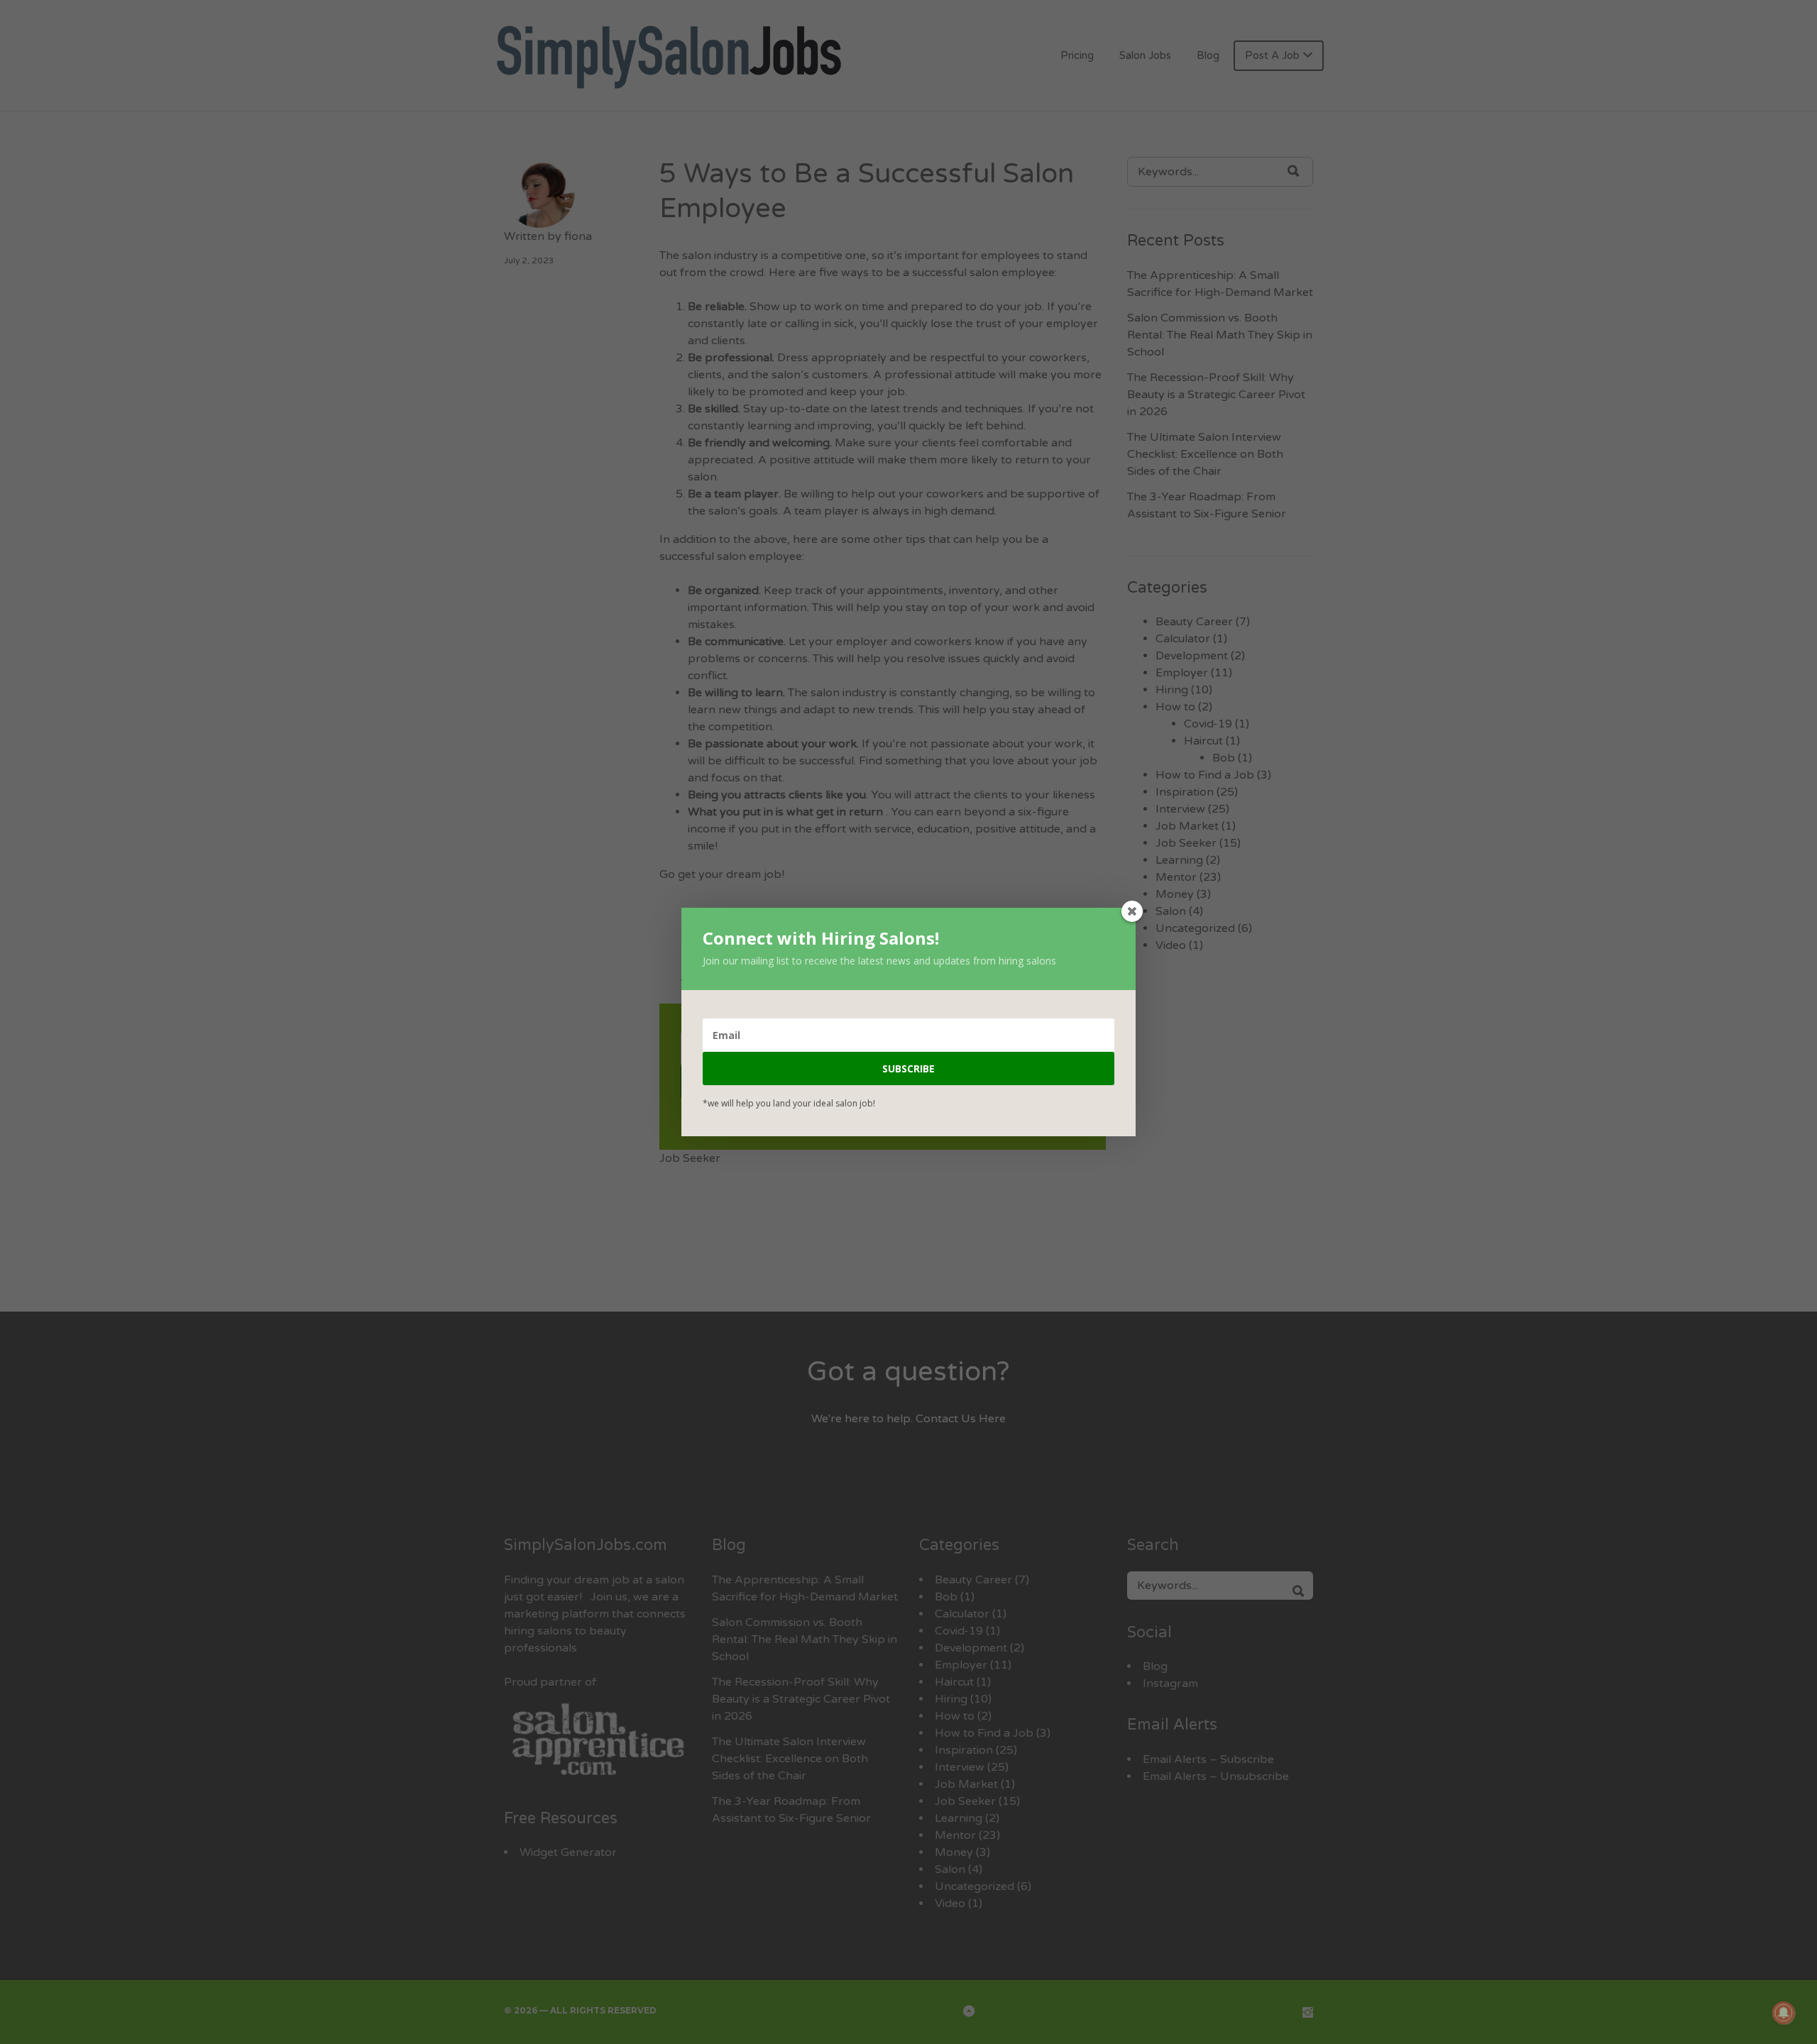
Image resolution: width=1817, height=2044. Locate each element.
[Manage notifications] (1784, 2013)
